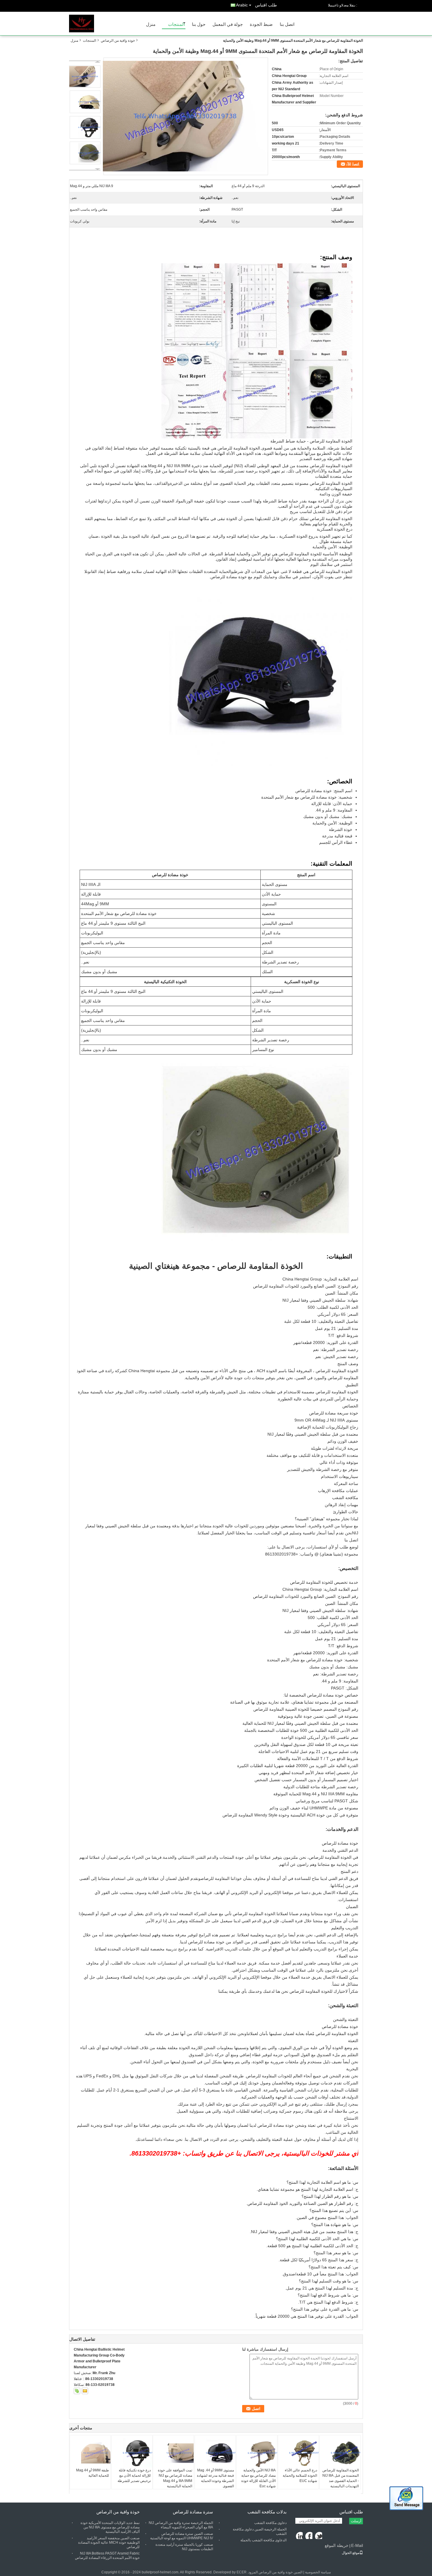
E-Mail (357, 2545)
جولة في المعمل (228, 24)
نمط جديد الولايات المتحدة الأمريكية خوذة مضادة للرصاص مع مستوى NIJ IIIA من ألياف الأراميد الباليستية (110, 2527)
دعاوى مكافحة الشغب (270, 2523)
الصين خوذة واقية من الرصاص (281, 2572)
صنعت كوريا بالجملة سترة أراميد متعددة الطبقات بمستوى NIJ (184, 2547)
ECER (242, 2572)
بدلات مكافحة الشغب (267, 2512)
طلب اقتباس (266, 5)
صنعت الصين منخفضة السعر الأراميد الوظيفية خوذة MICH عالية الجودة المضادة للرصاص (109, 2543)
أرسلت (356, 2521)
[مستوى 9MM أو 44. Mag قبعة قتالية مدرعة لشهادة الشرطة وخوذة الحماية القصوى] (215, 2453)
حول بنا (199, 24)
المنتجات (176, 24)
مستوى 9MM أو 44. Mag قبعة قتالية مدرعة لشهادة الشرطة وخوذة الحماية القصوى (215, 2478)
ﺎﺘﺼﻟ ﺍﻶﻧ (353, 164)
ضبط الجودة (261, 24)
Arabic (242, 5)
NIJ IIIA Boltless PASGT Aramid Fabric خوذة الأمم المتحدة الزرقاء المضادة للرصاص (107, 2556)
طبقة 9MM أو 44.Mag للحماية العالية (93, 2473)
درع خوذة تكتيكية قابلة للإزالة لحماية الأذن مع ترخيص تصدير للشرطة (134, 2476)
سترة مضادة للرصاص (193, 2512)
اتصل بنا (287, 24)
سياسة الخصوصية (318, 2572)
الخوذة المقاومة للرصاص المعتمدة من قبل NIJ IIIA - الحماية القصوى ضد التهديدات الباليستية (341, 2478)
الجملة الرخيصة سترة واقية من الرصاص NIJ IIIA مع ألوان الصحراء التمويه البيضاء (181, 2525)
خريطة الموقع (337, 2545)
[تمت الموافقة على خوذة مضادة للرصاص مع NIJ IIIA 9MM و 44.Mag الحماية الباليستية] (173, 2453)
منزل (151, 24)
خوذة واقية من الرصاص (118, 41)
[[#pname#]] (185, 116)
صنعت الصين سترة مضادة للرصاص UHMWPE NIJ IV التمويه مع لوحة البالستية (182, 2536)
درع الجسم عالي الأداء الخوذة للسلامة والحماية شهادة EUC (300, 2476)
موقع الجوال (351, 2553)
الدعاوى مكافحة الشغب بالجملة (263, 2540)
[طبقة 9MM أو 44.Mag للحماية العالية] (90, 2453)
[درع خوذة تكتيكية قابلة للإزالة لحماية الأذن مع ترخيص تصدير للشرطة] (132, 2453)
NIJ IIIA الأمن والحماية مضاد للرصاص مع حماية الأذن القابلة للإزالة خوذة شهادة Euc (258, 2478)
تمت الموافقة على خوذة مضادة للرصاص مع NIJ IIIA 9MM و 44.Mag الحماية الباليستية (175, 2478)
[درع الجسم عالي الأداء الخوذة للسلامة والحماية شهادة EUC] (298, 2453)
